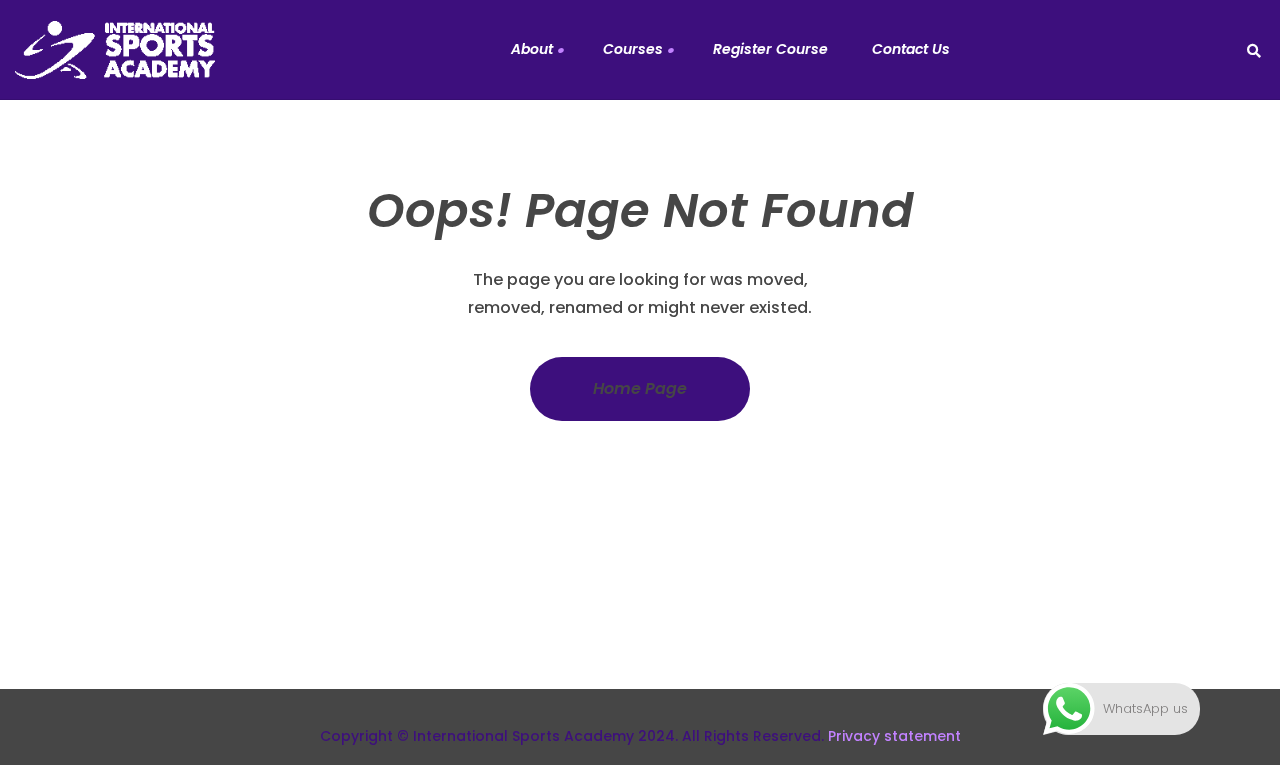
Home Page (640, 388)
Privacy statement (894, 736)
